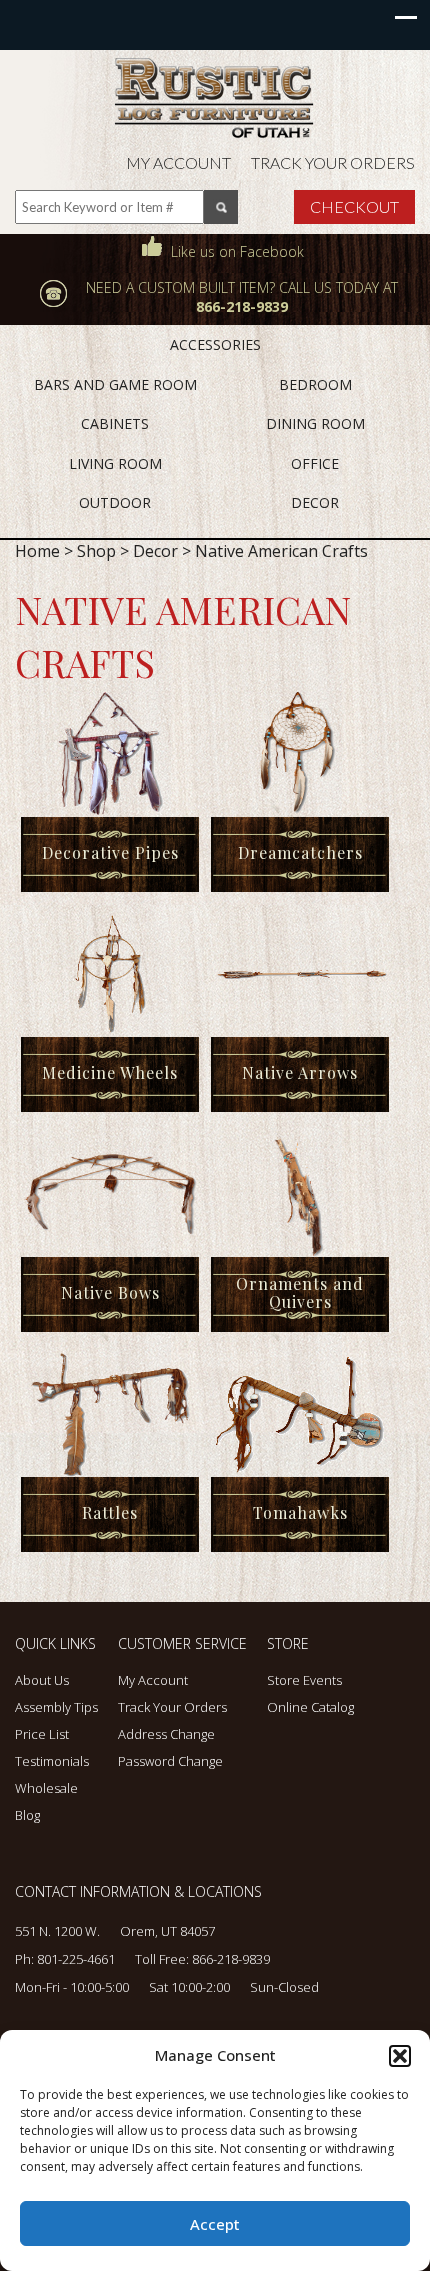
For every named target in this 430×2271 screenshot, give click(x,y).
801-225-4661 (76, 1959)
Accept (215, 2224)
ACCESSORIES (215, 344)
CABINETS (115, 423)
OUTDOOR (115, 502)
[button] (400, 2056)
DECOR (315, 502)
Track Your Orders (333, 162)
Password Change (170, 1761)
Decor (155, 551)
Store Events (304, 1680)
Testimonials (52, 1761)
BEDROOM (315, 384)
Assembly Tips (56, 1707)
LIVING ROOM (115, 463)
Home (37, 551)
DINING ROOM (315, 423)
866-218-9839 (231, 1959)
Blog (27, 1815)
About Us (42, 1680)
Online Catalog (310, 1707)
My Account (178, 162)
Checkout (354, 206)
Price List (42, 1734)
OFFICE (315, 463)
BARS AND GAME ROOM (115, 384)
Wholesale (46, 1788)
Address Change (166, 1734)
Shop (96, 551)
